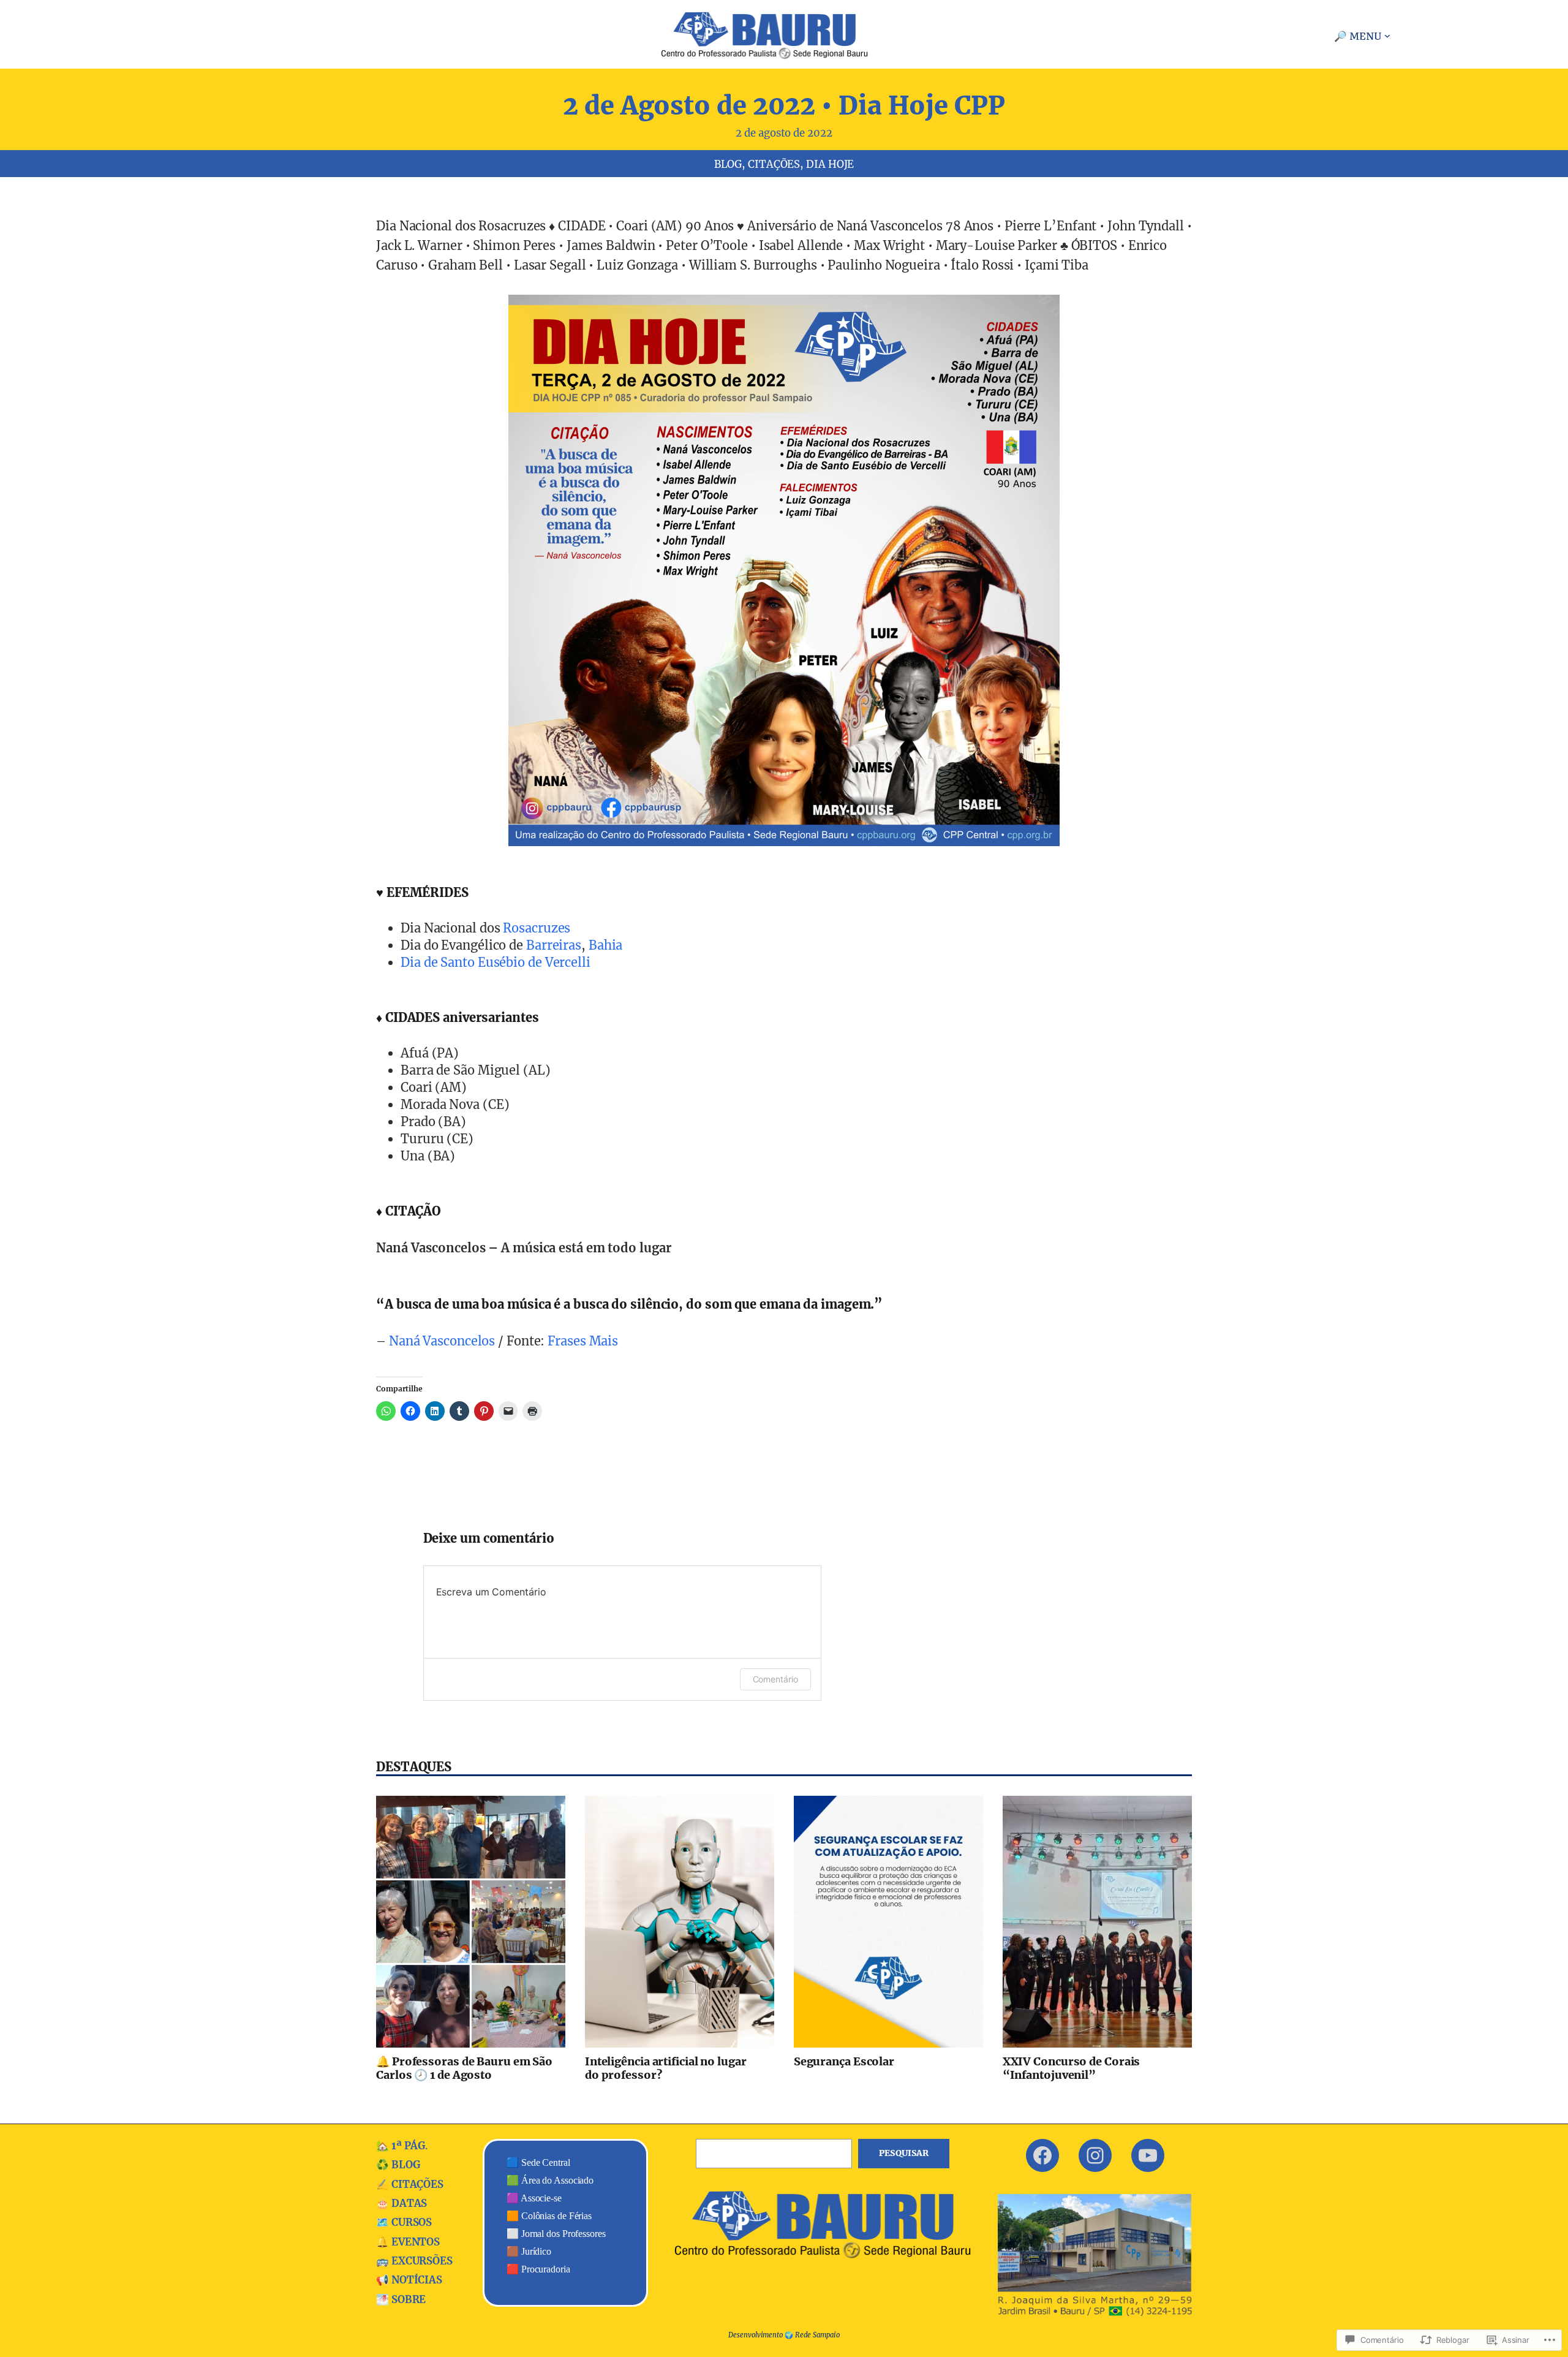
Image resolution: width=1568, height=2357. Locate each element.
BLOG (728, 165)
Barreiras (554, 945)
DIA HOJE (830, 165)
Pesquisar (904, 2153)
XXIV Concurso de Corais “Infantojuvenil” (1072, 2068)
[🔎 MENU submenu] (1387, 36)
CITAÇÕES (774, 165)
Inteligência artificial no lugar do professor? (666, 2068)
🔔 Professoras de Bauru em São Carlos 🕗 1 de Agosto (464, 2068)
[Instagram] (1095, 2155)
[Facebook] (1042, 2155)
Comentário (775, 1679)
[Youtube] (1148, 2155)
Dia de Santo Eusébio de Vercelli (496, 962)
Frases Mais (583, 1341)
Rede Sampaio (817, 2335)
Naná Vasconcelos (442, 1341)
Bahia (606, 945)
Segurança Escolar (844, 2061)
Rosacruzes (537, 928)
